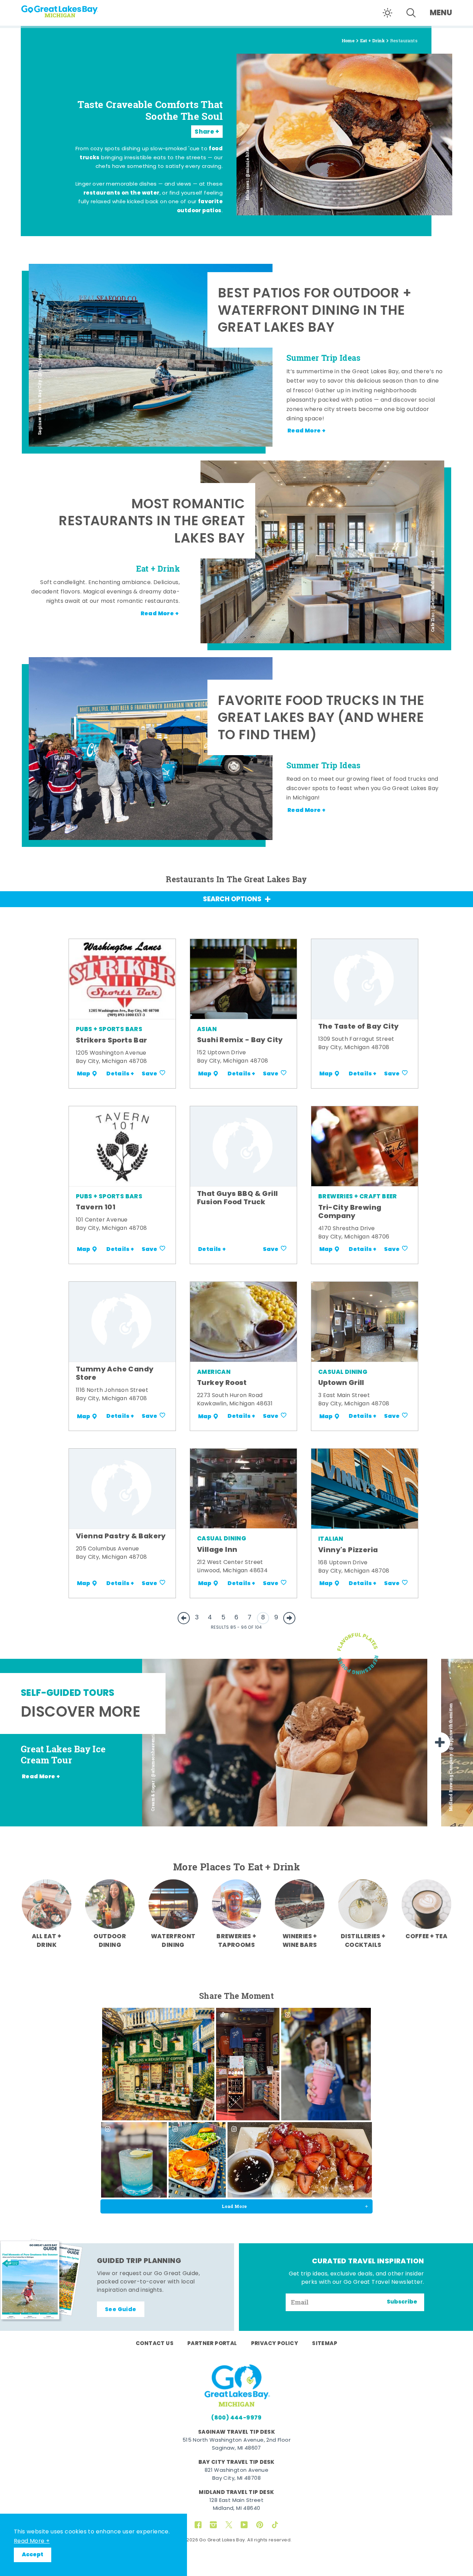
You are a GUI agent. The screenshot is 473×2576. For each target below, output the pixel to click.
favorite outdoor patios (200, 206)
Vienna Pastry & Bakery (121, 1537)
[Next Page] (289, 1618)
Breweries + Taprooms (236, 1941)
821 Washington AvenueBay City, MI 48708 (237, 2475)
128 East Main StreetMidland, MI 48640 (237, 2505)
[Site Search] (411, 13)
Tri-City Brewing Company (350, 1212)
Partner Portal (212, 2344)
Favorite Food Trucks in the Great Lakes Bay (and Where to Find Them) (321, 719)
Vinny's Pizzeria (348, 1550)
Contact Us (155, 2344)
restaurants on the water (122, 193)
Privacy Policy (275, 2344)
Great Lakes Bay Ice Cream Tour (63, 1755)
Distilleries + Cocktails (363, 1941)
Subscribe (402, 2302)
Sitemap (325, 2344)
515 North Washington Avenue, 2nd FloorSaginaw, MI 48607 (237, 2444)
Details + (120, 1074)
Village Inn (217, 1550)
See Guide (121, 2310)
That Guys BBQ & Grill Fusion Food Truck (237, 1198)
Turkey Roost (222, 1383)
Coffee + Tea (426, 1937)
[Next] (440, 1743)
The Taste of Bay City (358, 1027)
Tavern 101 (96, 1208)
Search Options (232, 900)
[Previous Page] (184, 1618)
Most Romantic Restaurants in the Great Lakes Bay (152, 522)
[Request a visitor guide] (42, 2280)
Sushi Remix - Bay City (240, 1040)
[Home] (73, 9)
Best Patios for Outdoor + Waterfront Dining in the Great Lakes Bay (315, 312)
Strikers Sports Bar (111, 1041)
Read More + (32, 2541)
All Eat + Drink (47, 1941)
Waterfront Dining (173, 1941)
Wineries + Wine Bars (300, 1941)
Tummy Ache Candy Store (115, 1374)
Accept (33, 2555)
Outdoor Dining (110, 1941)
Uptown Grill (341, 1383)
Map (83, 1074)
